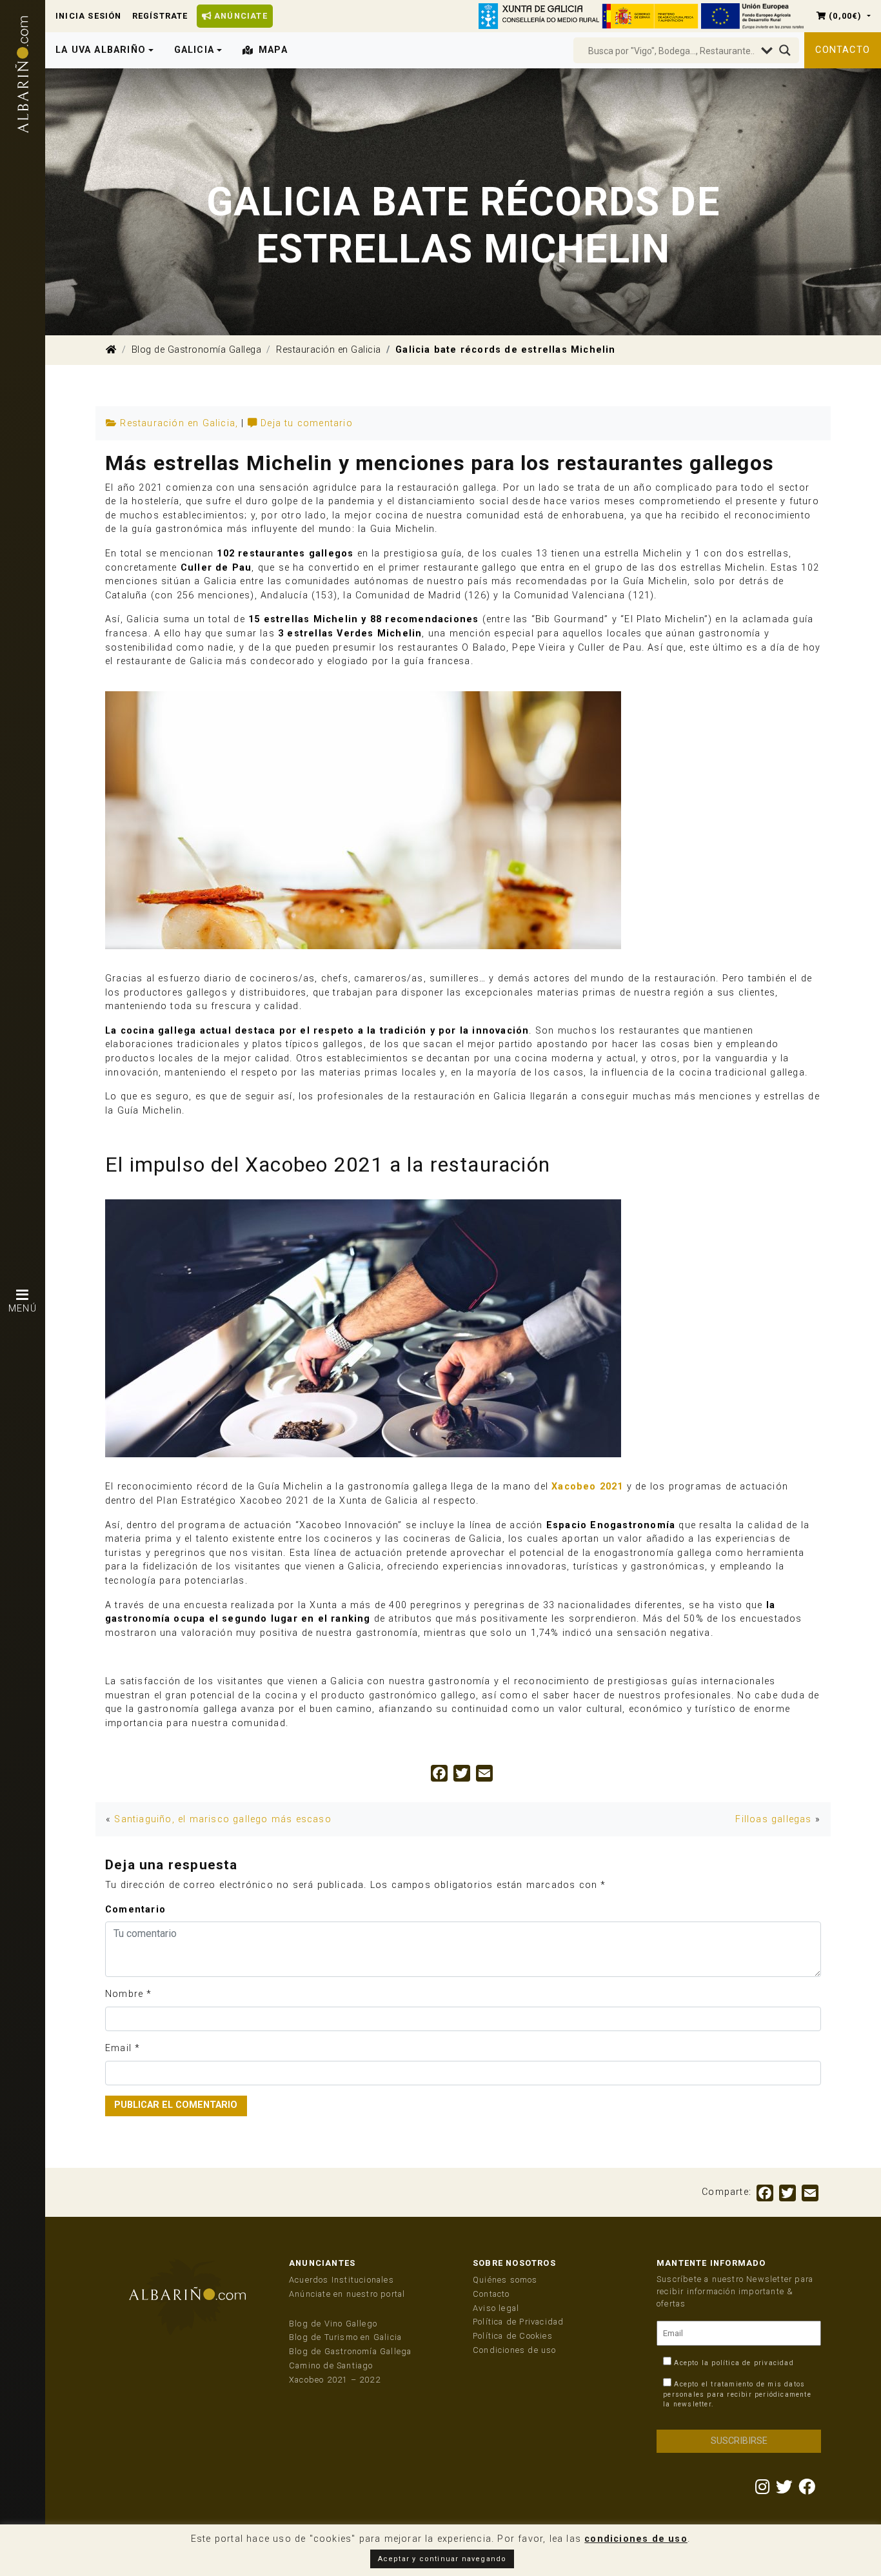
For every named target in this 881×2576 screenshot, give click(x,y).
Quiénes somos (505, 2280)
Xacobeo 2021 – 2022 (335, 2380)
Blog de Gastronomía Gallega (197, 350)
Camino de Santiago (331, 2365)
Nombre (124, 1994)
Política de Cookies (513, 2336)
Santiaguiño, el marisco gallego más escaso (223, 1819)
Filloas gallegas (773, 1819)
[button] (844, 16)
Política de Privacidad (518, 2322)
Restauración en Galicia (329, 350)
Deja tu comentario (307, 423)
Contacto (843, 50)
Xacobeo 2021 (587, 1487)
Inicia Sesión (89, 16)
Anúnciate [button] (240, 16)
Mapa (273, 50)
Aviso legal (496, 2308)
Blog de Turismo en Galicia (345, 2337)
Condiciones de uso (515, 2350)
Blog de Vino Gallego (333, 2324)
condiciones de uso (636, 2539)
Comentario (135, 1910)
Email (118, 2048)
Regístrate (160, 16)
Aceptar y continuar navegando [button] (442, 2559)
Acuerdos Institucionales (342, 2280)
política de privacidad (752, 2363)
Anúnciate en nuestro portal (347, 2294)
